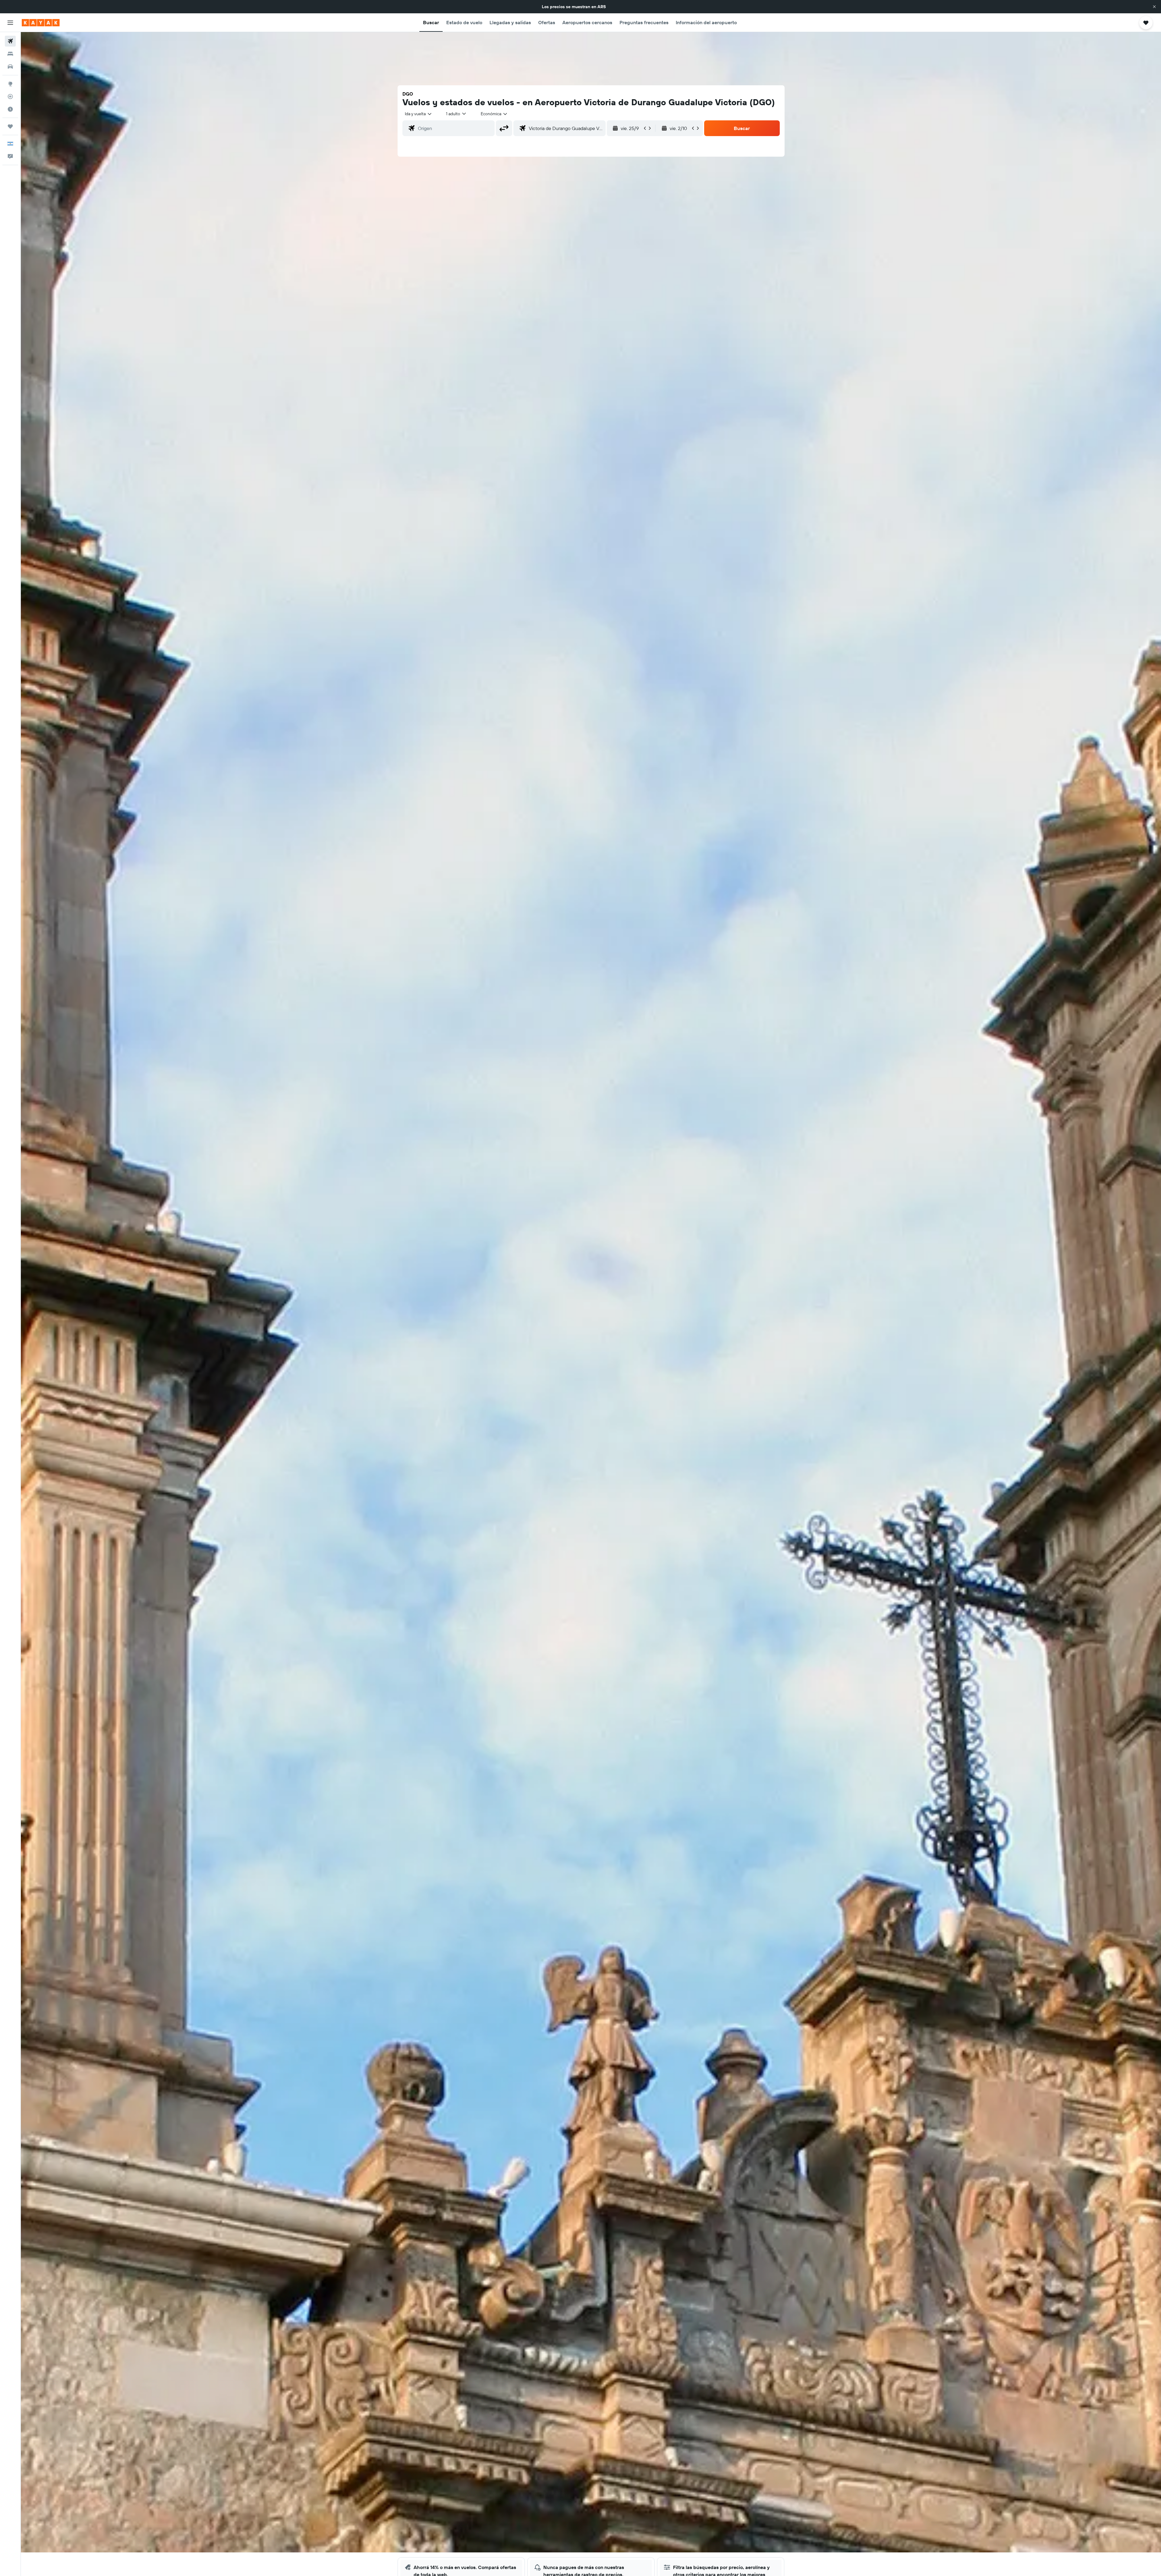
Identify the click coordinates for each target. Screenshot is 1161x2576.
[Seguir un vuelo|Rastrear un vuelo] (10, 96)
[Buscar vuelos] (10, 41)
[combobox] (419, 114)
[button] (1154, 7)
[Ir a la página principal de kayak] (41, 23)
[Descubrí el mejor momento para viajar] (10, 109)
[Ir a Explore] (10, 84)
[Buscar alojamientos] (10, 54)
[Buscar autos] (10, 67)
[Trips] (10, 126)
